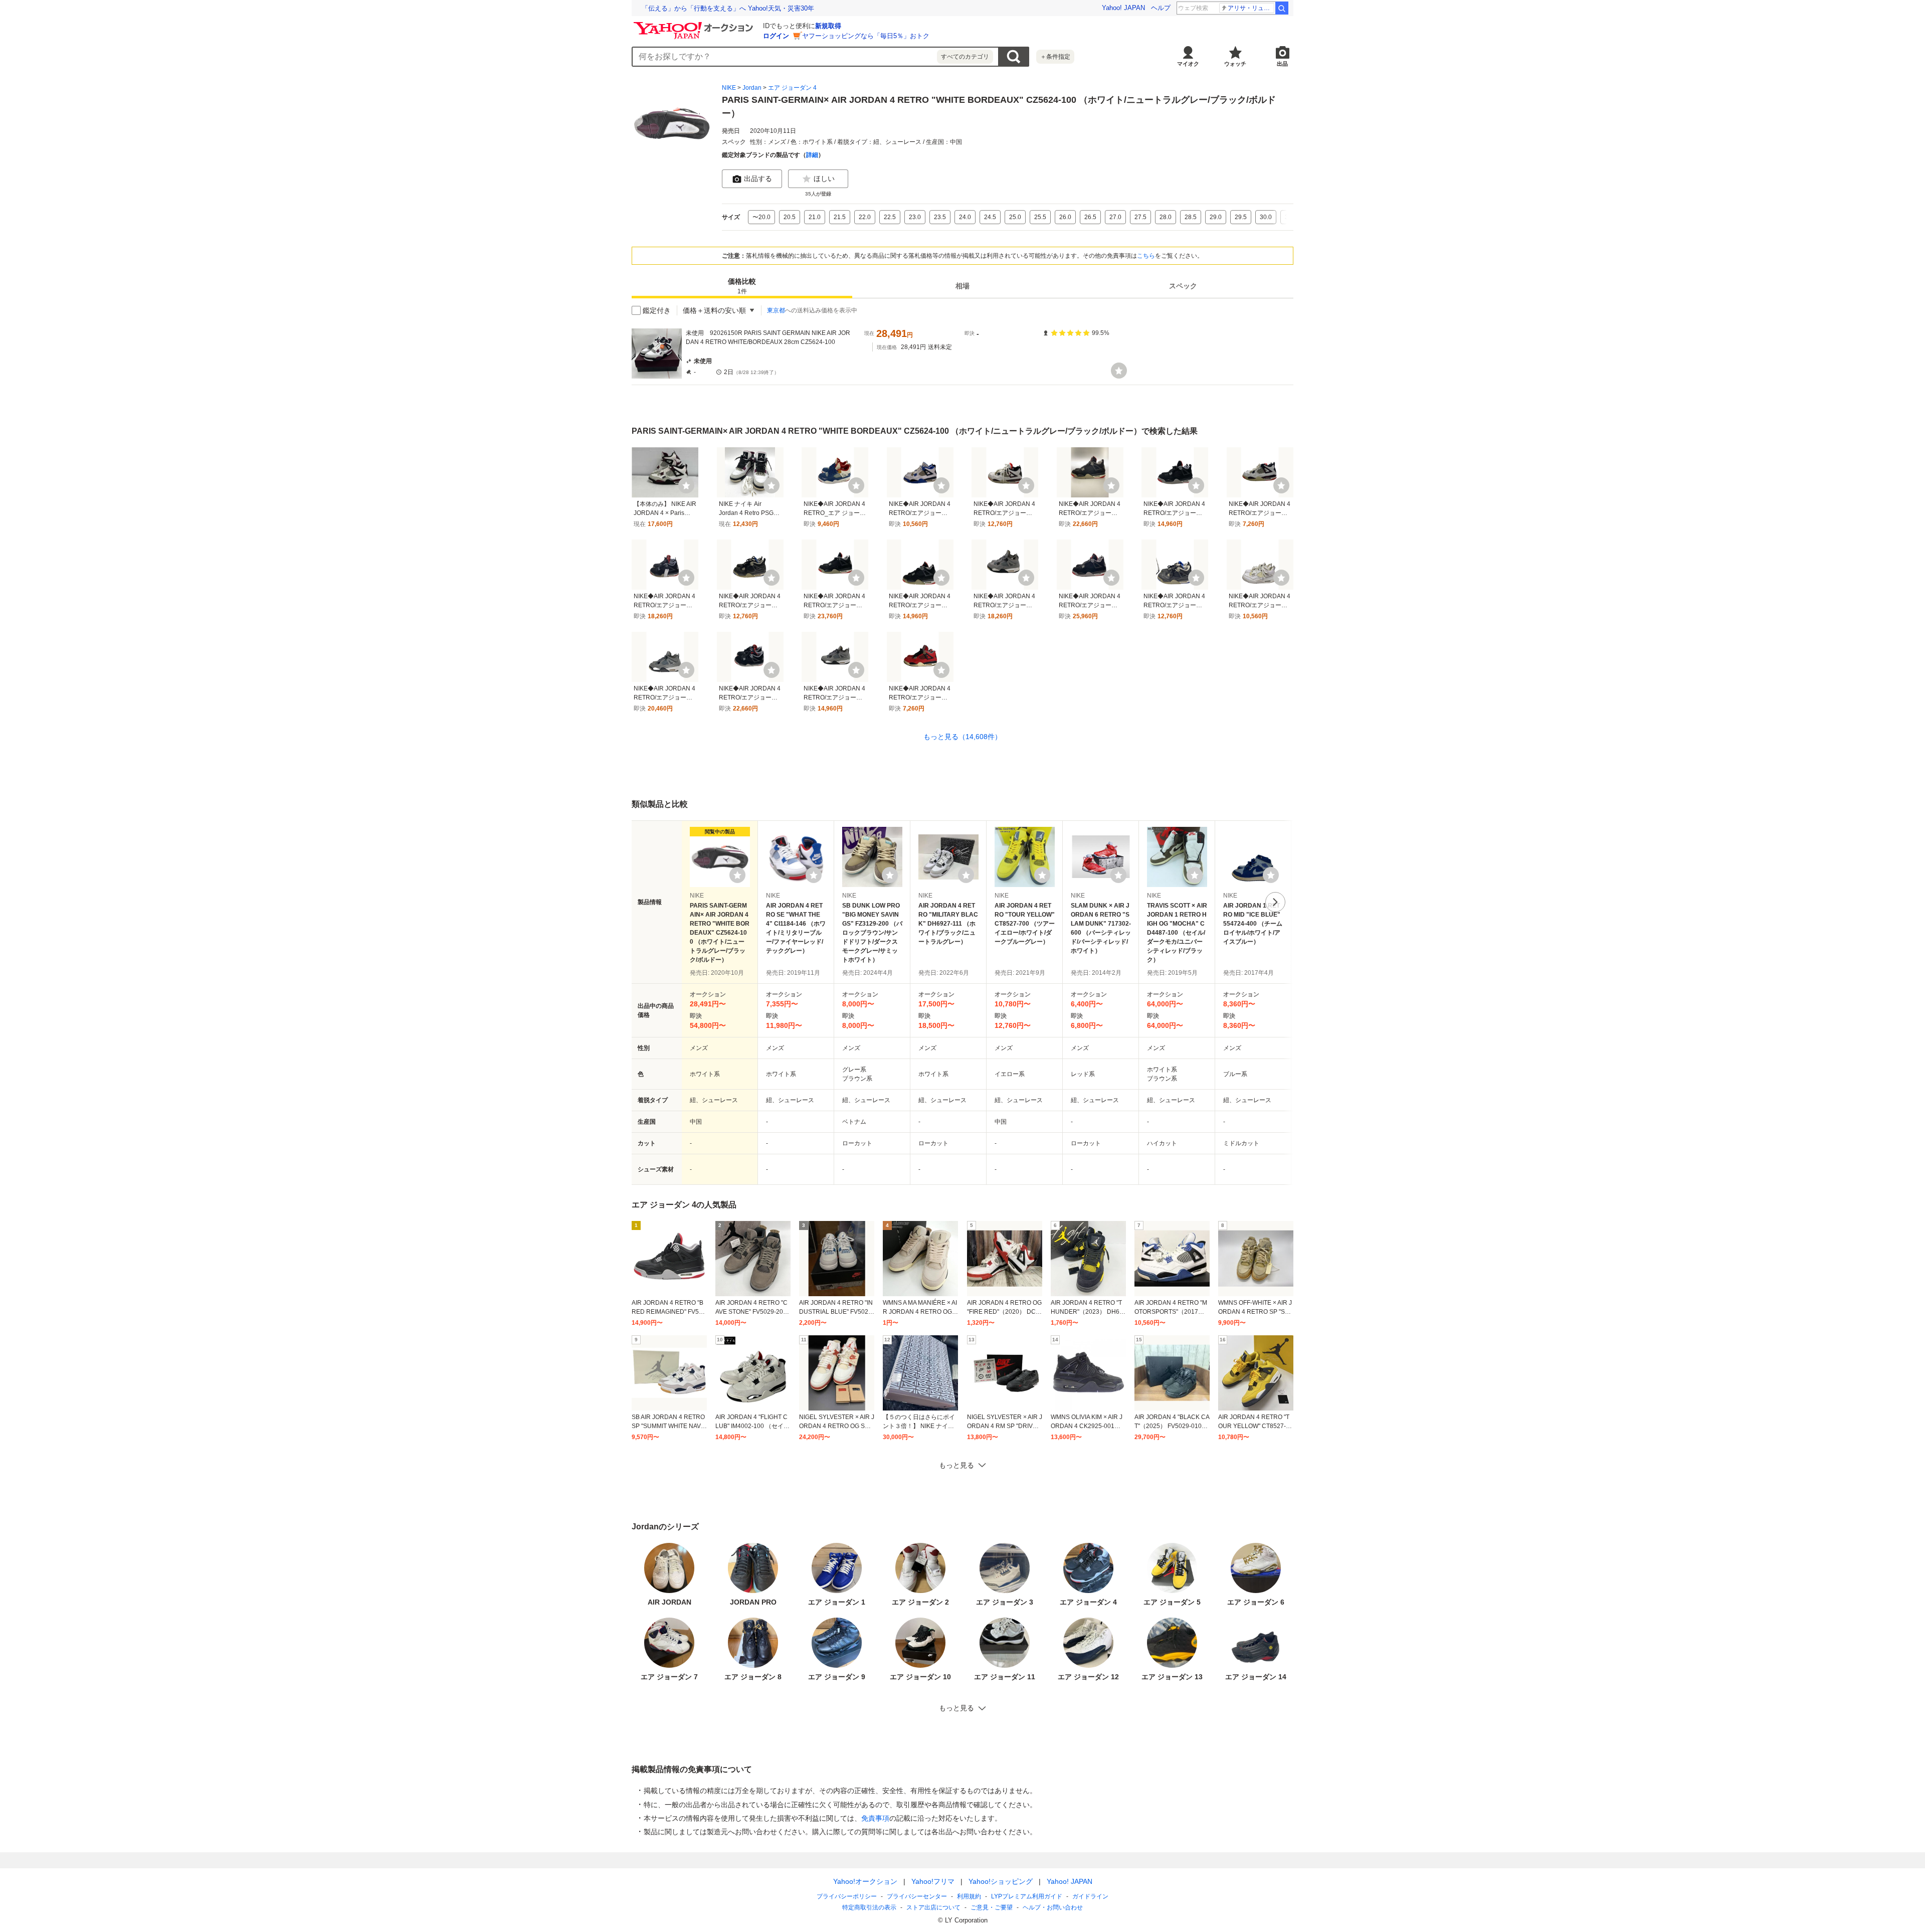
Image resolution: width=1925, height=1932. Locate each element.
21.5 (840, 217)
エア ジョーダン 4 (792, 88)
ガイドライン (1090, 1896)
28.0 (1166, 217)
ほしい (824, 179)
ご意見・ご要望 (992, 1907)
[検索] (1282, 8)
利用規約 (969, 1896)
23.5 (940, 217)
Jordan (752, 88)
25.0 (1015, 217)
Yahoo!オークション (865, 1881)
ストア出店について (933, 1907)
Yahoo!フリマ (933, 1881)
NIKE (729, 88)
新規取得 (828, 26)
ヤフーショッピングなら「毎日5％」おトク (866, 36)
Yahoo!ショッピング (1001, 1881)
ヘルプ (1161, 8)
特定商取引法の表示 (869, 1907)
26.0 (1065, 217)
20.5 (790, 217)
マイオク (1188, 64)
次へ (1275, 902)
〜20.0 (761, 217)
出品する (758, 179)
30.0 (1266, 217)
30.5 (1291, 217)
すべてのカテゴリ (965, 57)
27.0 (1115, 217)
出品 (1282, 64)
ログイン (776, 36)
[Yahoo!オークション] (695, 25)
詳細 (812, 155)
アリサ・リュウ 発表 (1251, 8)
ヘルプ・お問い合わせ (1053, 1907)
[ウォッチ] (1119, 371)
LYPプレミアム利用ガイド (1027, 1896)
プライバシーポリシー (847, 1896)
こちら (1146, 256)
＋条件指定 (1055, 57)
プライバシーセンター (917, 1896)
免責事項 (875, 1818)
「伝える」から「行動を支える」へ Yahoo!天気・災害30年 (728, 8)
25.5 (1040, 217)
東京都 (776, 310)
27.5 (1140, 217)
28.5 (1191, 217)
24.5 (990, 217)
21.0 (815, 217)
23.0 (915, 217)
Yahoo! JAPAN (1123, 8)
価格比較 (742, 287)
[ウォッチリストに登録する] (737, 875)
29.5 (1241, 217)
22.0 (865, 217)
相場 (963, 286)
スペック (1183, 286)
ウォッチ (1235, 64)
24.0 (965, 217)
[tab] (742, 286)
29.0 (1216, 217)
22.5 (890, 217)
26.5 (1090, 217)
